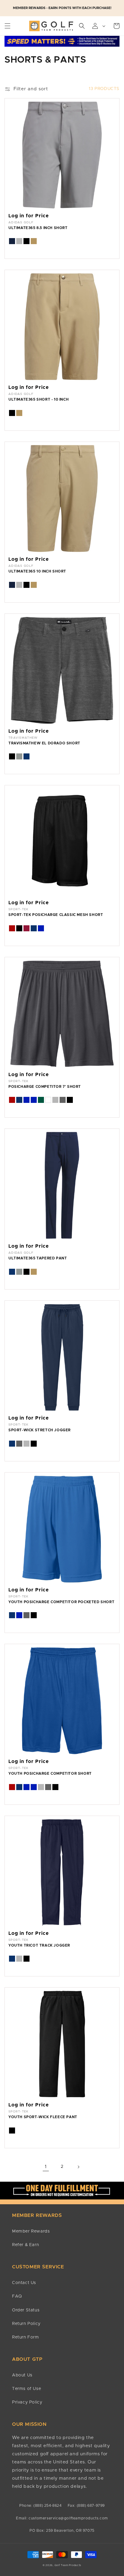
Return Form (26, 2337)
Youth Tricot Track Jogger (39, 1945)
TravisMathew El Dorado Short (44, 743)
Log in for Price (29, 216)
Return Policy (26, 2324)
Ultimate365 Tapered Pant (38, 1258)
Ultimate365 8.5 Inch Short (38, 228)
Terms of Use (26, 2389)
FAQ (17, 2296)
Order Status (26, 2310)
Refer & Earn (25, 2245)
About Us (22, 2375)
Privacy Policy (27, 2402)
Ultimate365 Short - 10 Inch (39, 399)
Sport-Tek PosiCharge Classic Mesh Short (56, 915)
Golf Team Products (68, 2565)
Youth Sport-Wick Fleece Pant (43, 2117)
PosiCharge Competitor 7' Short (45, 1087)
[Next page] (78, 2167)
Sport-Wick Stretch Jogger (40, 1430)
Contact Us (24, 2283)
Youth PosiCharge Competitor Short (50, 1774)
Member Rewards (31, 2231)
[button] (8, 26)
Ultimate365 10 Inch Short (37, 571)
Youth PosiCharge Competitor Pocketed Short (61, 1602)
